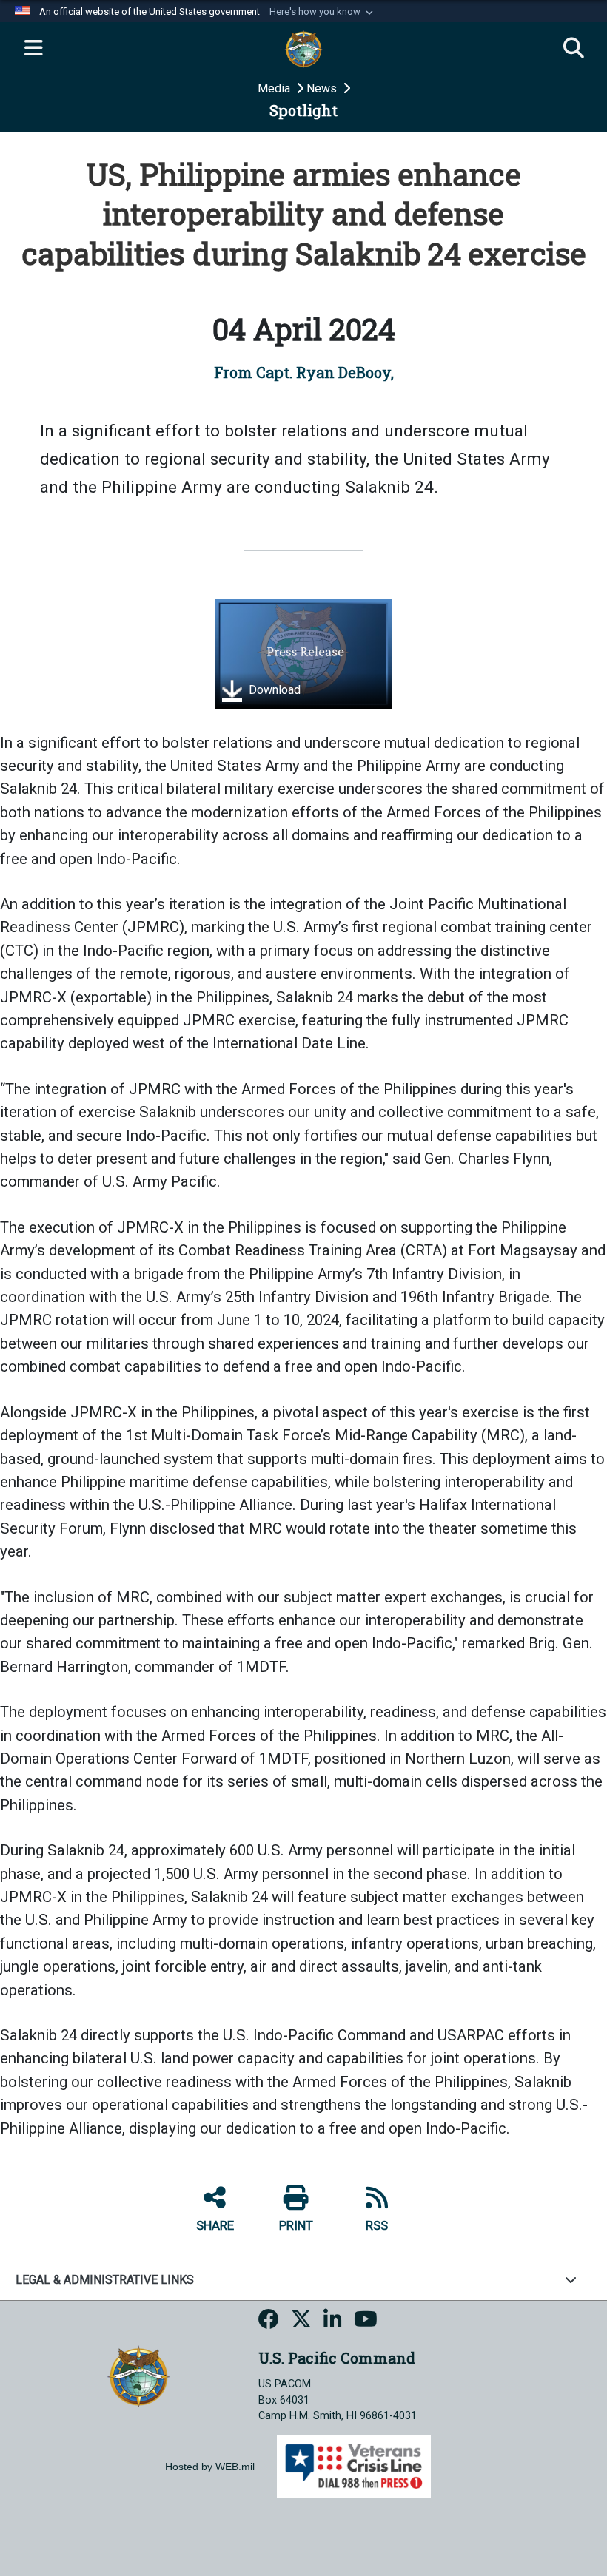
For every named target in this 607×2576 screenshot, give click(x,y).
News (323, 88)
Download (273, 690)
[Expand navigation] (33, 49)
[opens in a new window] (269, 2322)
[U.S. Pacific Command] (138, 2375)
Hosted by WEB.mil (210, 2467)
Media (275, 88)
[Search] (574, 49)
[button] (323, 12)
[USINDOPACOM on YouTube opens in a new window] (366, 2322)
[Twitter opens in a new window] (301, 2322)
